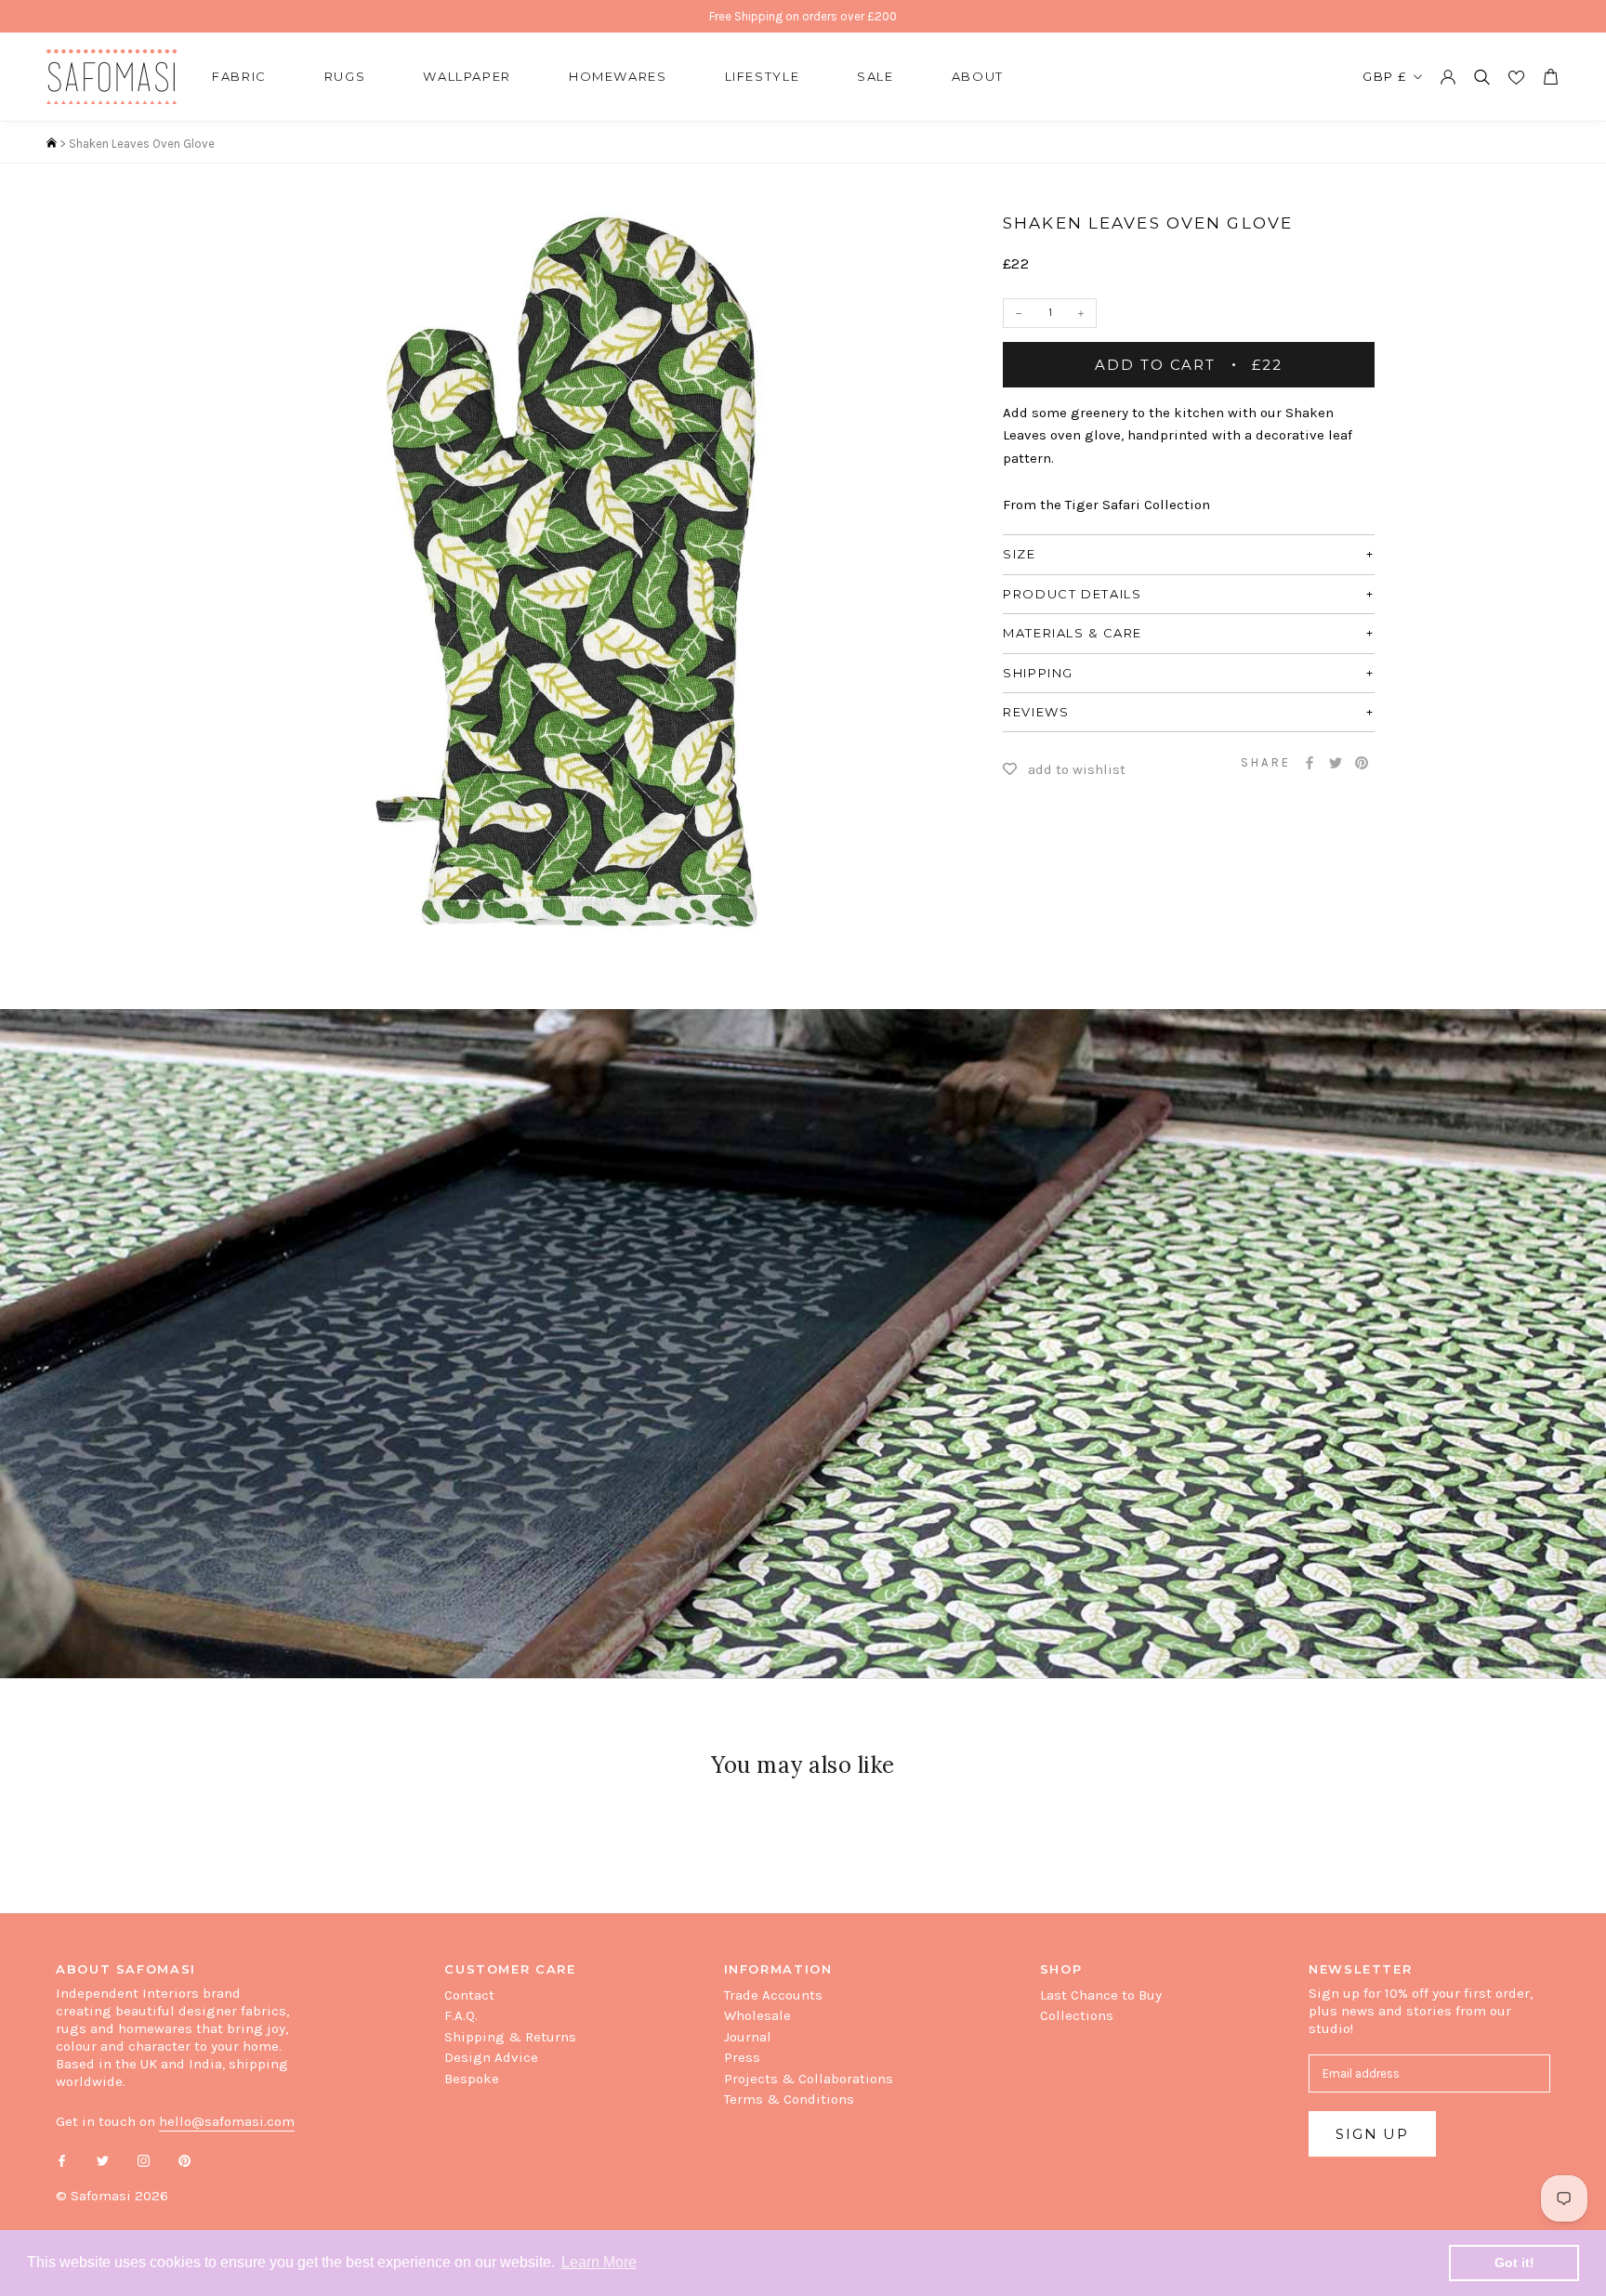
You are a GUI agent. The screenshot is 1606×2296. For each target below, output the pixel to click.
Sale (875, 76)
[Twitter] (1336, 763)
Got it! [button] (1514, 2263)
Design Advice (491, 2057)
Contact (469, 1995)
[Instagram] (144, 2160)
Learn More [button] (599, 2262)
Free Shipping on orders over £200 (803, 16)
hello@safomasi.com (227, 2121)
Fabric (239, 76)
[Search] (1482, 77)
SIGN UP (1372, 2134)
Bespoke (472, 2079)
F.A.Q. (461, 2015)
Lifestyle (763, 76)
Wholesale (757, 2015)
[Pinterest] (1362, 763)
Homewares (618, 76)
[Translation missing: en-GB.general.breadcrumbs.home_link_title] (52, 144)
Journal (748, 2037)
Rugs (345, 76)
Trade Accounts (773, 1995)
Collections (1077, 2015)
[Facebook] (1310, 763)
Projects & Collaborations (809, 2079)
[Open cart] (1550, 77)
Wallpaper (467, 76)
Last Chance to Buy (1101, 1995)
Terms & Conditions (789, 2099)
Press (742, 2057)
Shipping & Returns (510, 2037)
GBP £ (1385, 76)
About (978, 76)
